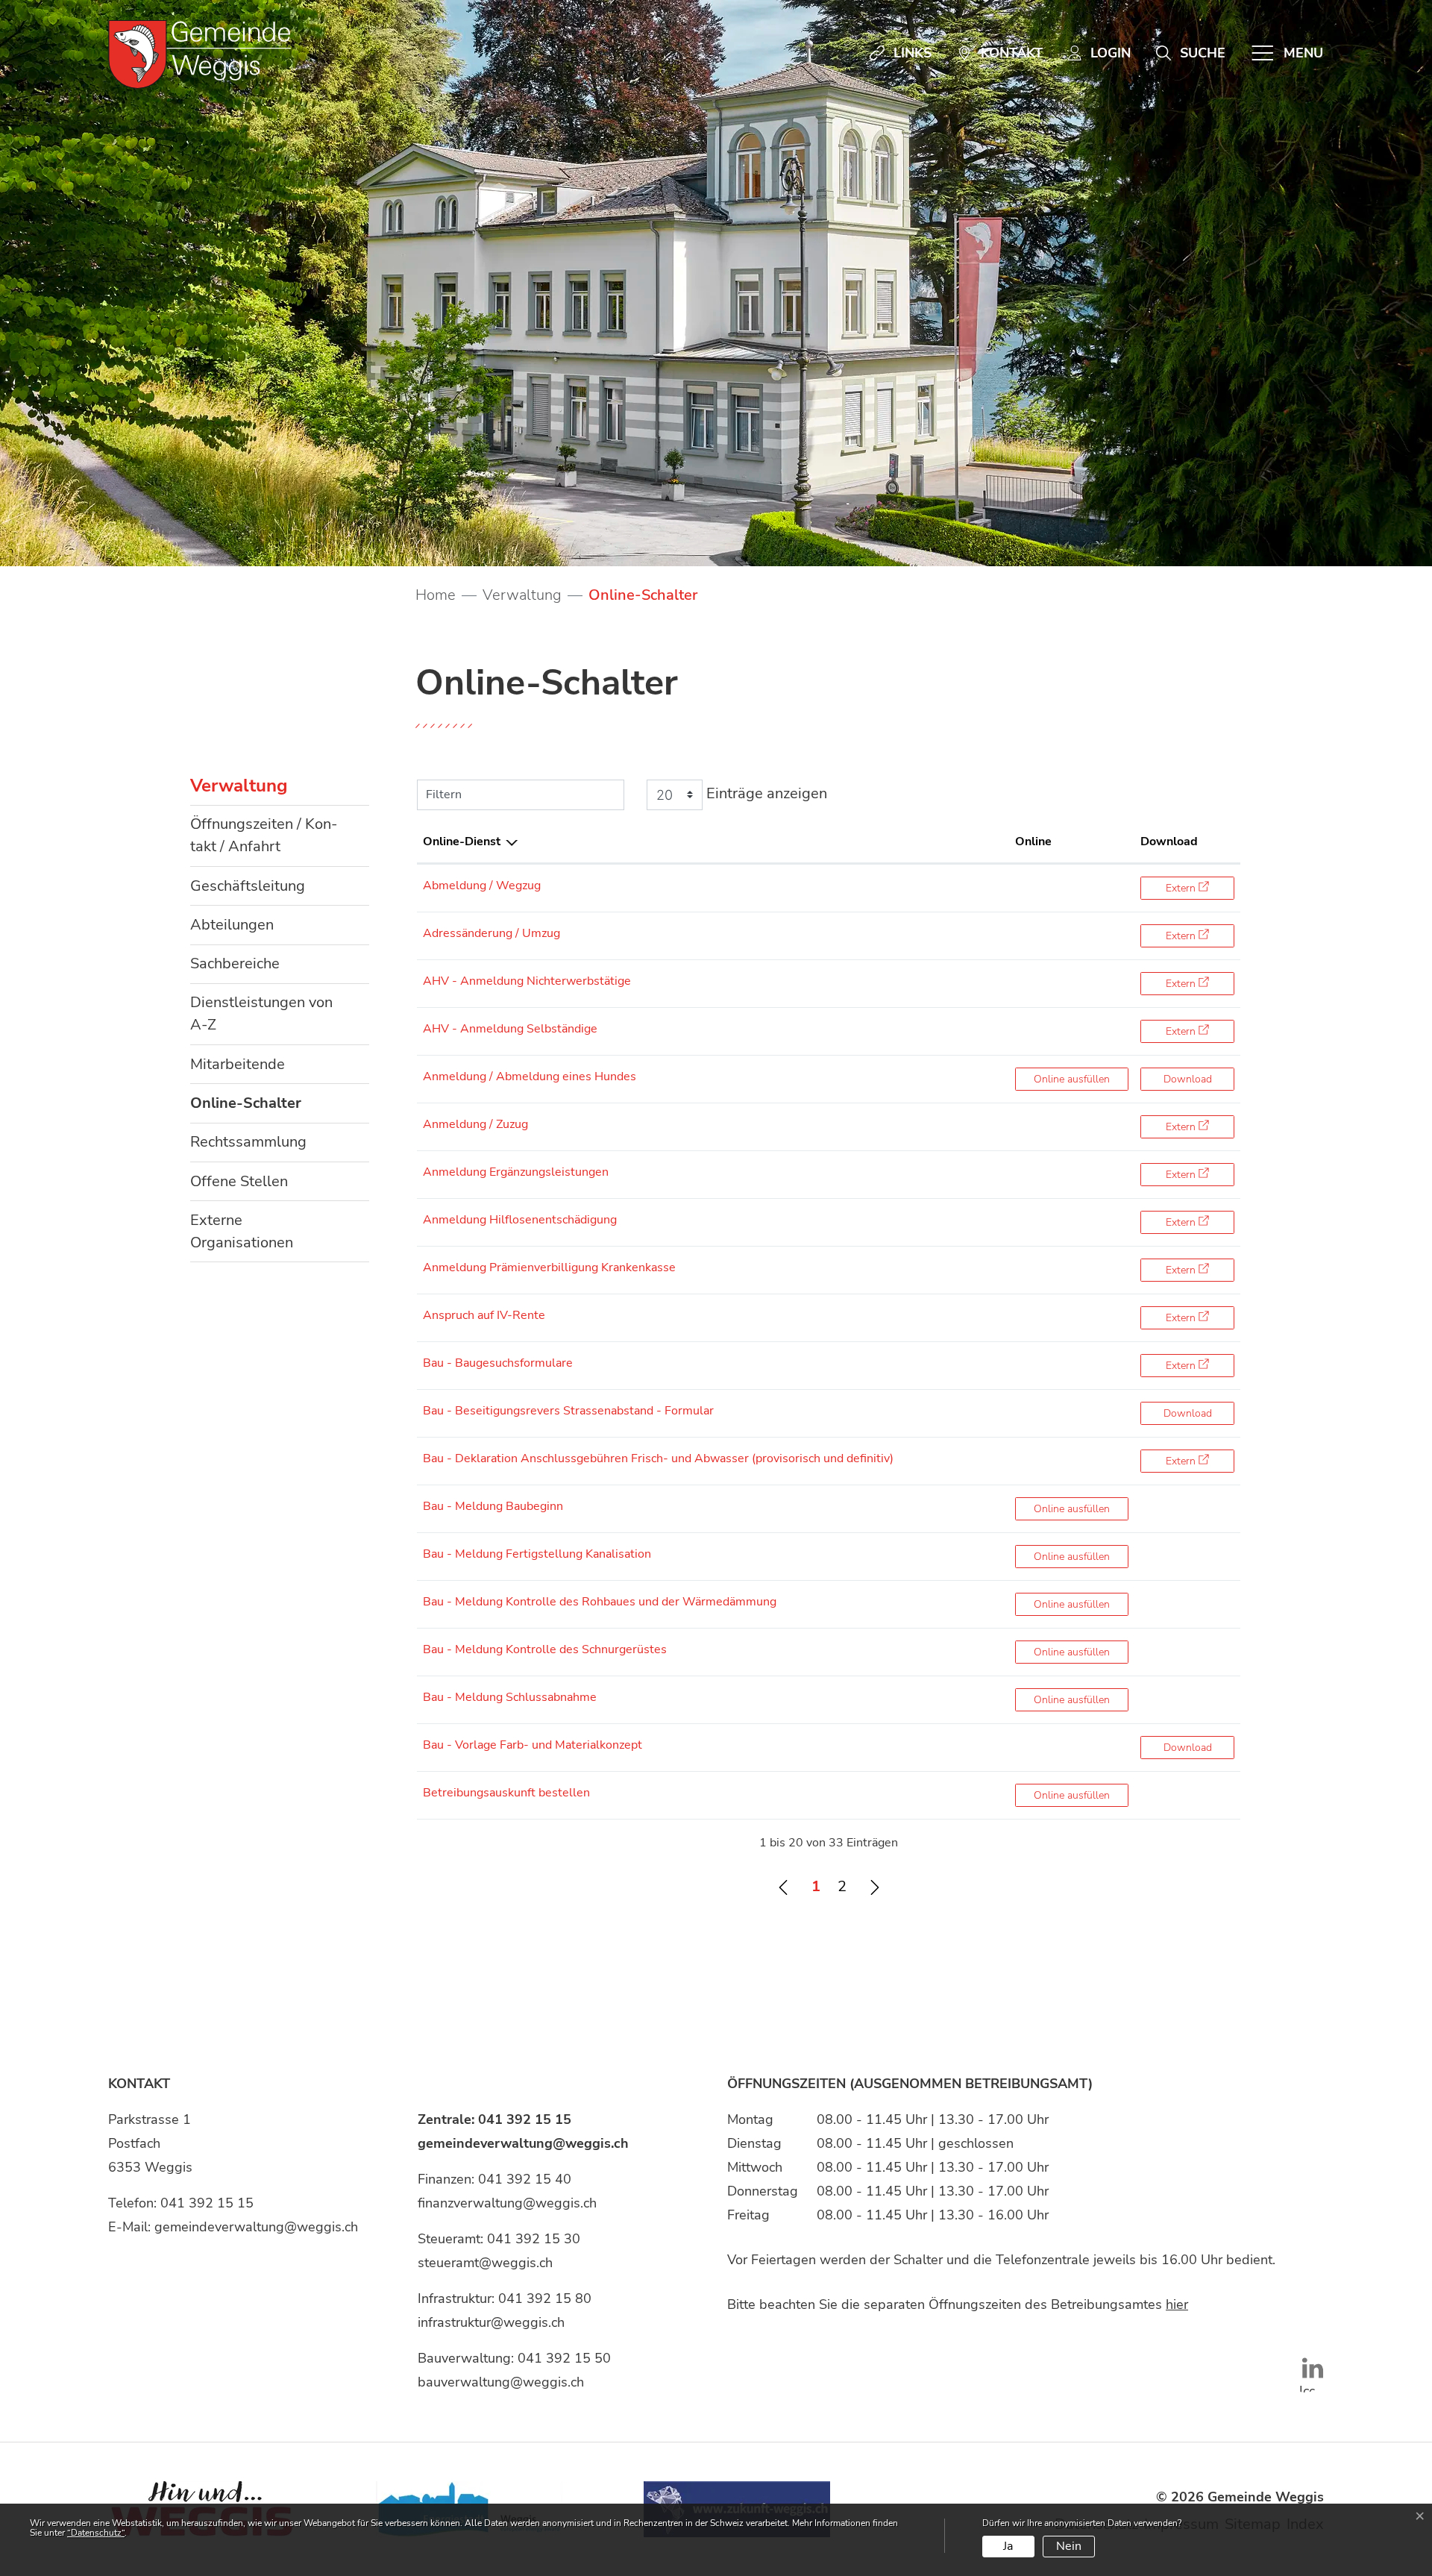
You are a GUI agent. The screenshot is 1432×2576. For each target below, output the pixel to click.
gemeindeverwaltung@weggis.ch (256, 2227)
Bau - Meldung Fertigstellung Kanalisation (537, 1554)
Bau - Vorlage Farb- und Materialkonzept (533, 1745)
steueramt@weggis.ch (485, 2263)
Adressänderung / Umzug (492, 933)
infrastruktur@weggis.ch (491, 2322)
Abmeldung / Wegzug (482, 886)
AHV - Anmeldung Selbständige (510, 1029)
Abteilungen (232, 925)
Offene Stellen (239, 1181)
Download (1169, 842)
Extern (1200, 888)
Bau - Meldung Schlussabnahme (510, 1697)
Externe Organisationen (242, 1231)
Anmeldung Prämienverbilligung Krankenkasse (549, 1267)
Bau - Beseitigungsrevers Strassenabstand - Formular (568, 1411)
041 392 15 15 (207, 2203)
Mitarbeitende (238, 1064)
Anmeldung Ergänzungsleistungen (516, 1172)
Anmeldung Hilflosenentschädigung (520, 1220)
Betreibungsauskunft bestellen (506, 1793)
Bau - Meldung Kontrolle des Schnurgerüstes (545, 1649)
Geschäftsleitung (248, 886)
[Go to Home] (436, 595)
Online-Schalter (246, 1107)
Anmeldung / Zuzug (475, 1124)
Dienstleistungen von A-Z (261, 1013)
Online (1033, 842)
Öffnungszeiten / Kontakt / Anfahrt (264, 835)
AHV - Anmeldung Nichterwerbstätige (527, 981)
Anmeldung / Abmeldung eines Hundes (530, 1077)
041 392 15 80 (545, 2298)
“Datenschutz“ (96, 2533)
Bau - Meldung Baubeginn (493, 1506)
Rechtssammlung (248, 1142)
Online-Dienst (462, 842)
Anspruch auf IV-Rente (484, 1315)
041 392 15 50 (564, 2358)
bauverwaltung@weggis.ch (501, 2382)
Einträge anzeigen (765, 793)
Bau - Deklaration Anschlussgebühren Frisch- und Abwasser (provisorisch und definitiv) (658, 1458)
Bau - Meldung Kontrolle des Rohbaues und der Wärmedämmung (600, 1602)
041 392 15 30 (534, 2239)
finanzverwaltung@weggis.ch (507, 2203)
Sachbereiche (235, 963)
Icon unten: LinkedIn (1305, 2387)
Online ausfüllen (1081, 1079)
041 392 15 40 (525, 2179)
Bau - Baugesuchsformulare (498, 1363)
